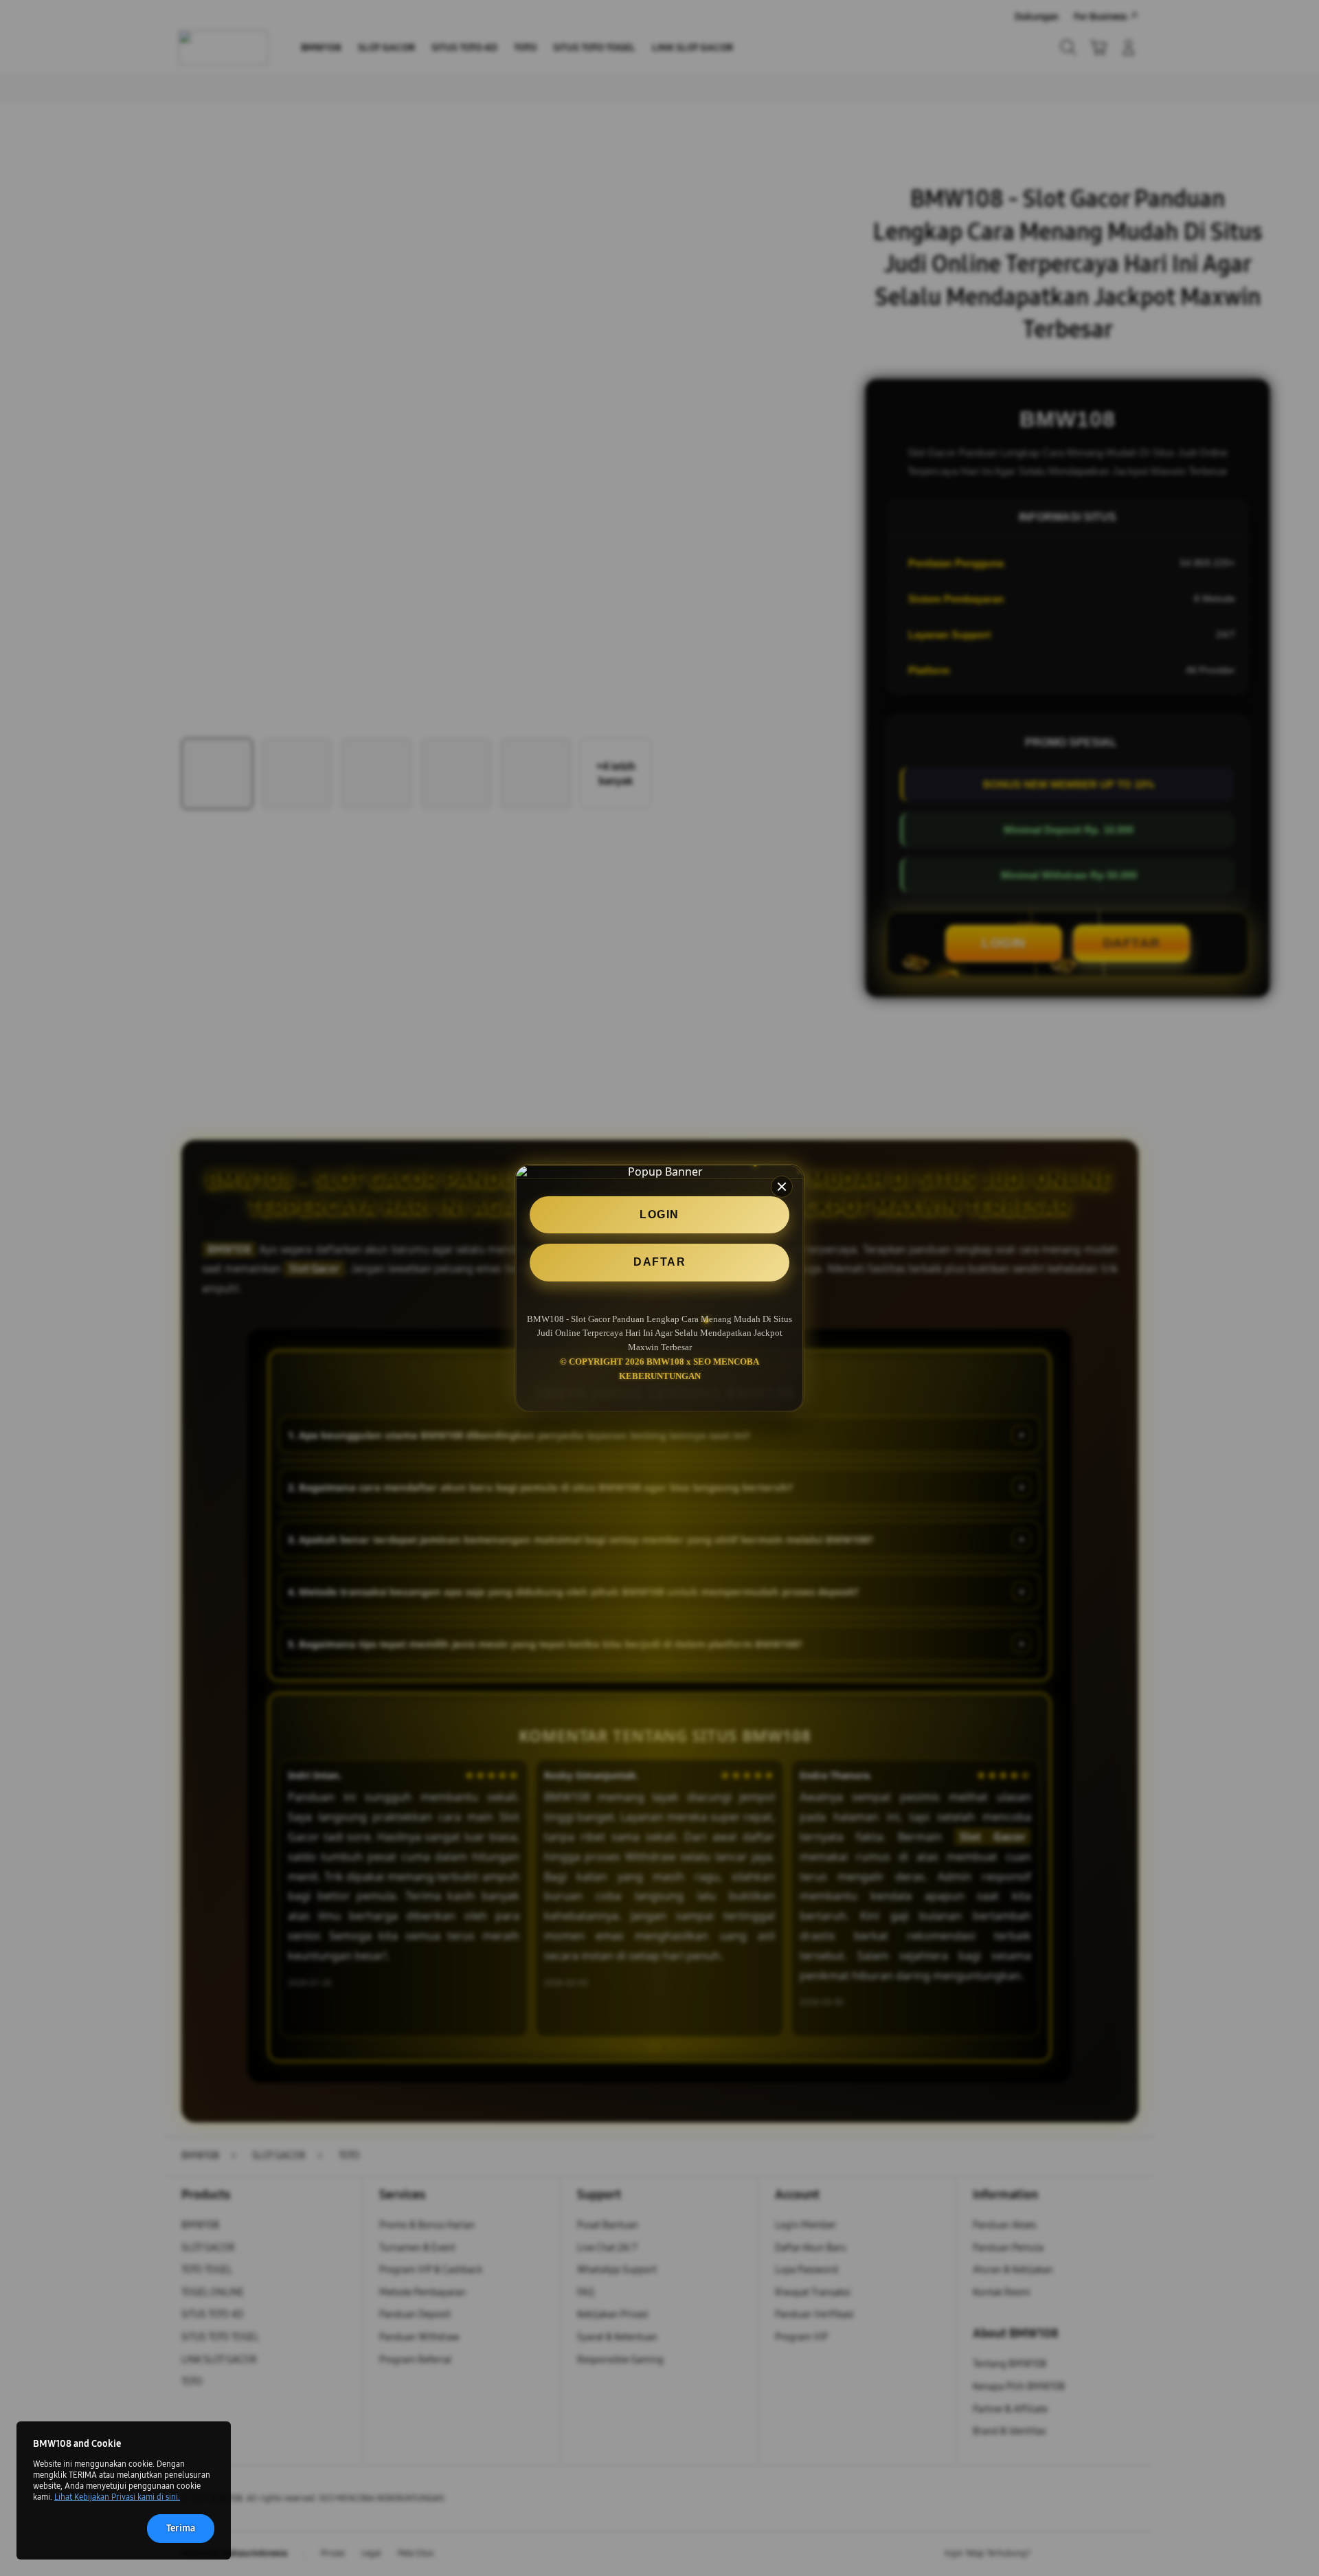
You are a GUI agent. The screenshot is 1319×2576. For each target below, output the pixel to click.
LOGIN (659, 1214)
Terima (181, 2528)
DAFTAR (659, 1262)
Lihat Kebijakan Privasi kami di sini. (117, 2497)
